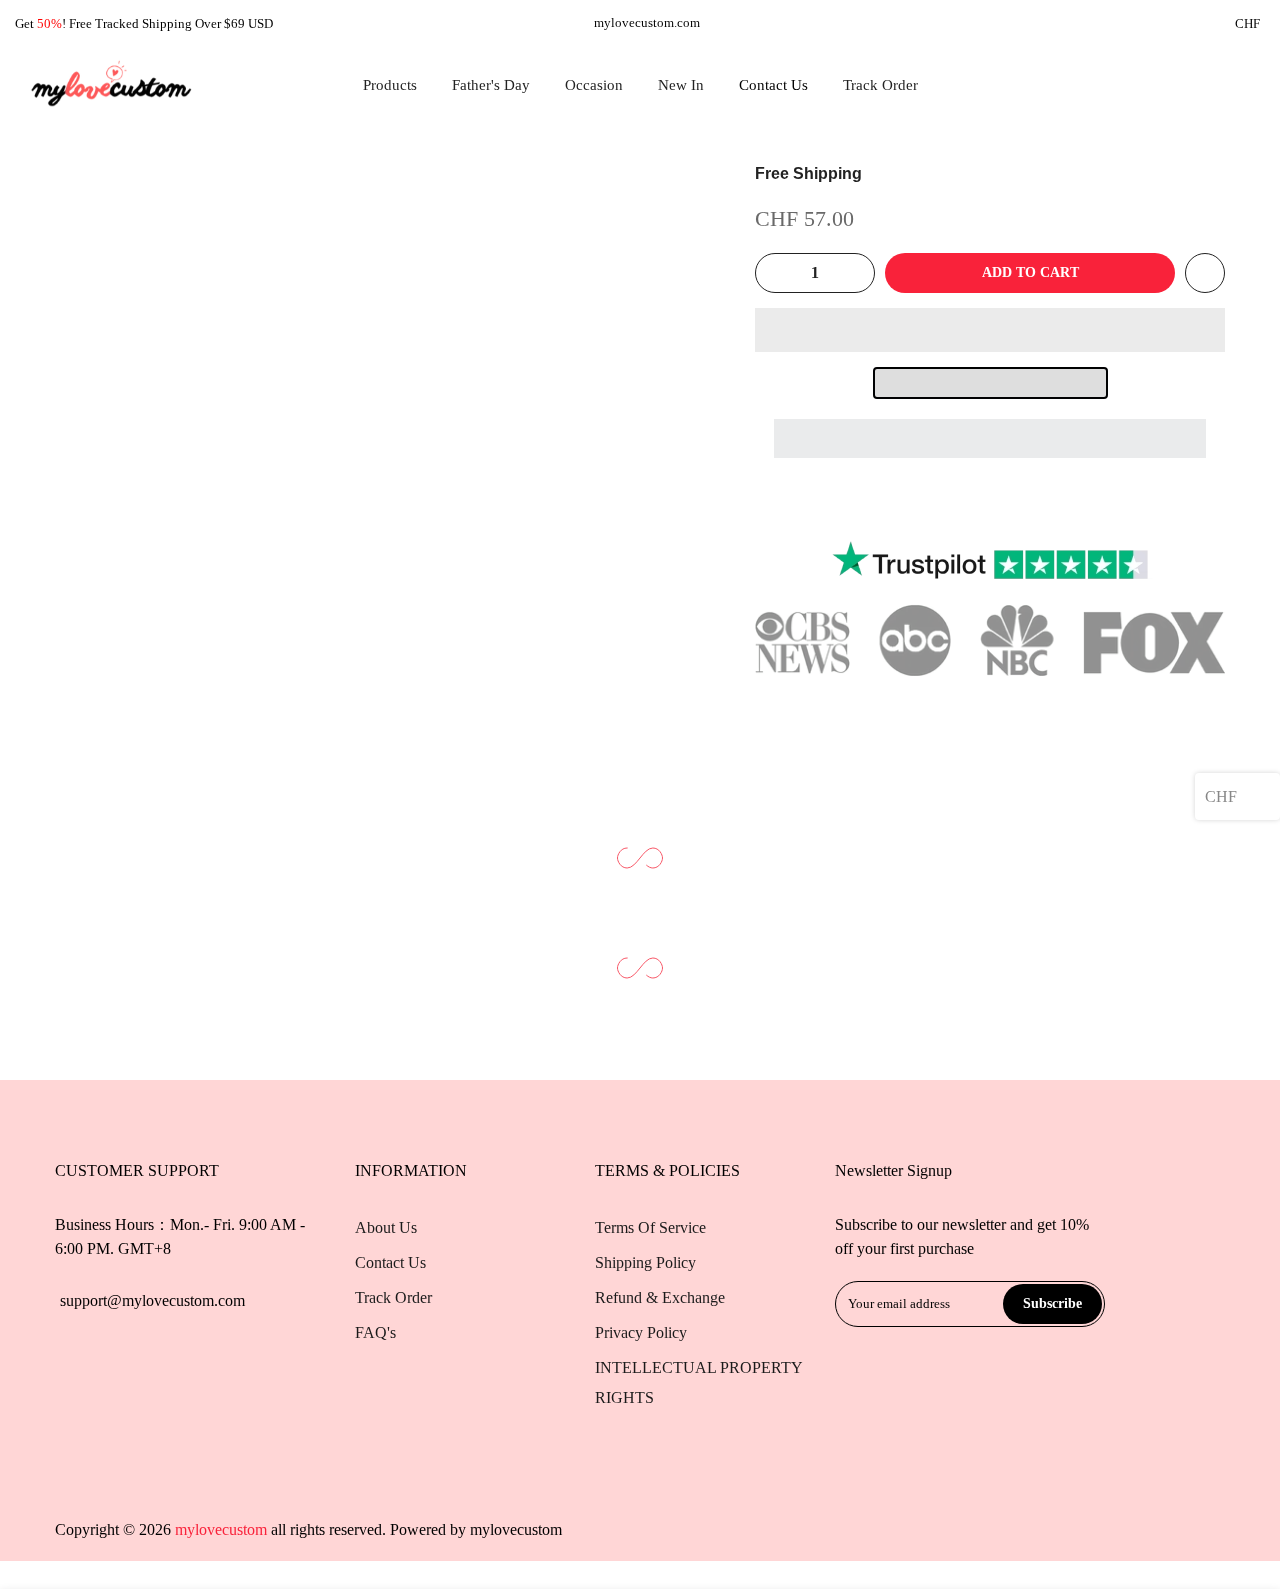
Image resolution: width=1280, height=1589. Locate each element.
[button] (990, 330)
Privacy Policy (641, 1332)
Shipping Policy (645, 1262)
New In (681, 85)
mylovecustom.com (647, 22)
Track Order (880, 85)
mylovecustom (516, 1529)
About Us (386, 1227)
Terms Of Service (650, 1227)
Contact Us (773, 85)
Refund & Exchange (660, 1297)
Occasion (594, 85)
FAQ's (375, 1332)
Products (390, 85)
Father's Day (491, 85)
